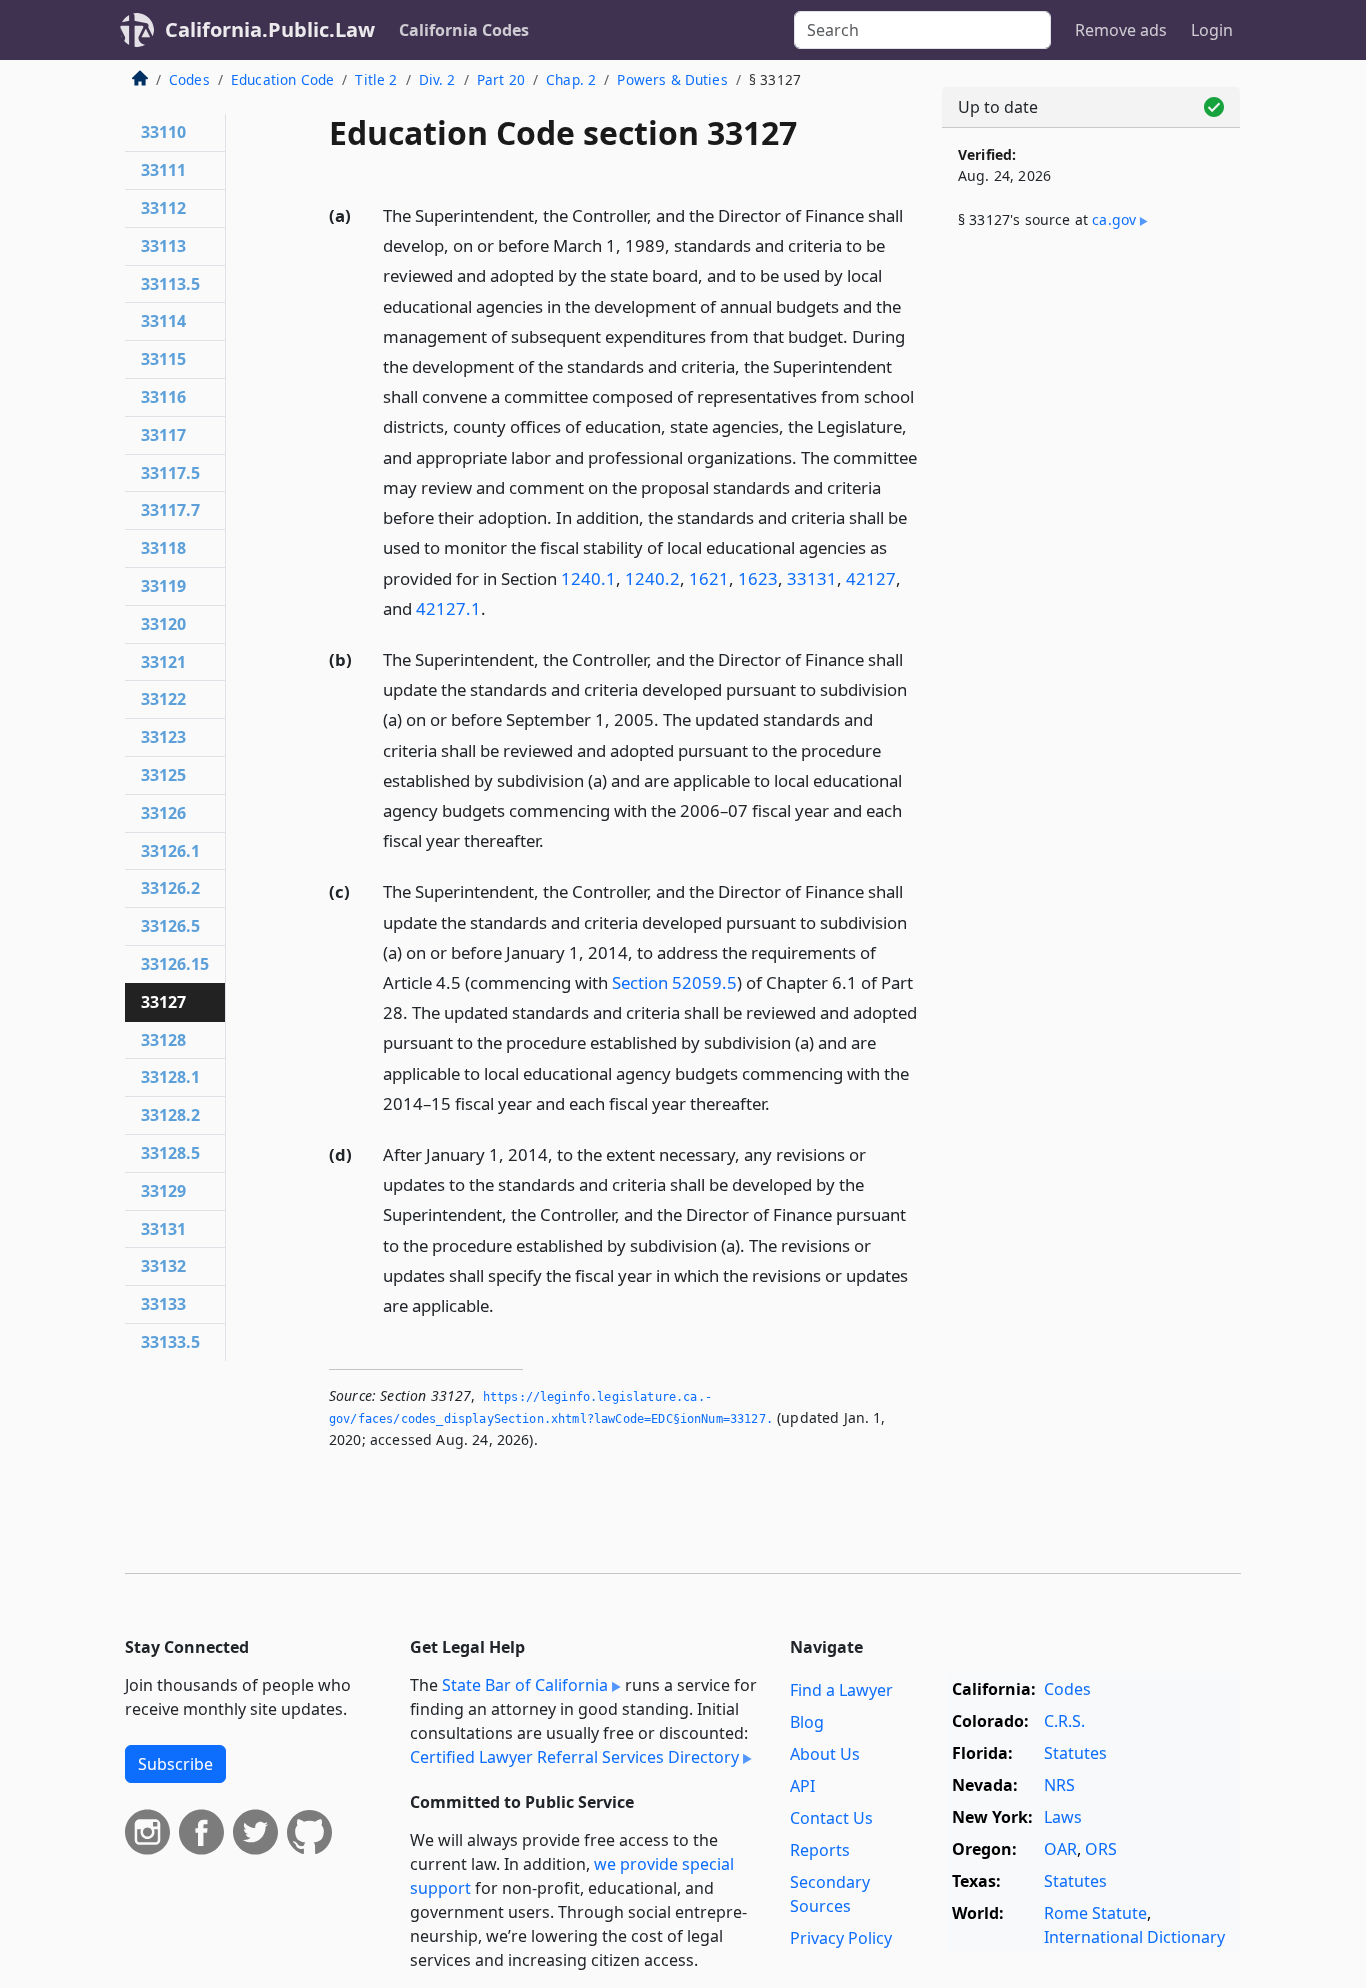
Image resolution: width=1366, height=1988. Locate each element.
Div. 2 (437, 79)
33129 (163, 1191)
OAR (1060, 1849)
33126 (163, 813)
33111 (163, 170)
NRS (1059, 1785)
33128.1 (170, 1077)
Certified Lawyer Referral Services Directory (574, 1757)
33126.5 (170, 926)
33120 (163, 624)
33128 (163, 1040)
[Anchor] (497, 607)
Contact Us (831, 1818)
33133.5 (170, 1342)
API (802, 1786)
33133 (163, 1304)
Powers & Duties (672, 79)
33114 (163, 321)
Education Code (282, 79)
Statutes (1075, 1753)
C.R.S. (1064, 1721)
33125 (163, 775)
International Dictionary (1134, 1937)
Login (1212, 30)
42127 (871, 578)
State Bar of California (525, 1685)
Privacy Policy (841, 1938)
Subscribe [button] (175, 1764)
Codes (189, 79)
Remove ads (1121, 30)
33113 (163, 246)
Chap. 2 (571, 79)
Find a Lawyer (841, 1690)
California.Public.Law (270, 29)
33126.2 (170, 888)
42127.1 (448, 608)
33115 (163, 359)
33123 (163, 737)
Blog (807, 1722)
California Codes (464, 30)
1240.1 (588, 578)
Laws (1063, 1817)
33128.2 (170, 1115)
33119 (163, 586)
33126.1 (170, 851)
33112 (163, 208)
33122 (163, 699)
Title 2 (376, 79)
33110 (163, 132)
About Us (825, 1754)
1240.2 (652, 578)
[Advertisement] (1091, 577)
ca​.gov (1114, 219)
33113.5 (170, 284)
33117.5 (170, 473)
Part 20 (501, 79)
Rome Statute (1095, 1913)
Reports (820, 1850)
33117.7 (170, 510)
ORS (1101, 1849)
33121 (163, 662)
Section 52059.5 (674, 982)
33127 (163, 1002)
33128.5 (170, 1153)
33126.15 (175, 964)
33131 (812, 578)
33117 (163, 435)
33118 (163, 548)
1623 (758, 578)
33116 (163, 397)
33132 (163, 1266)
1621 (709, 578)
